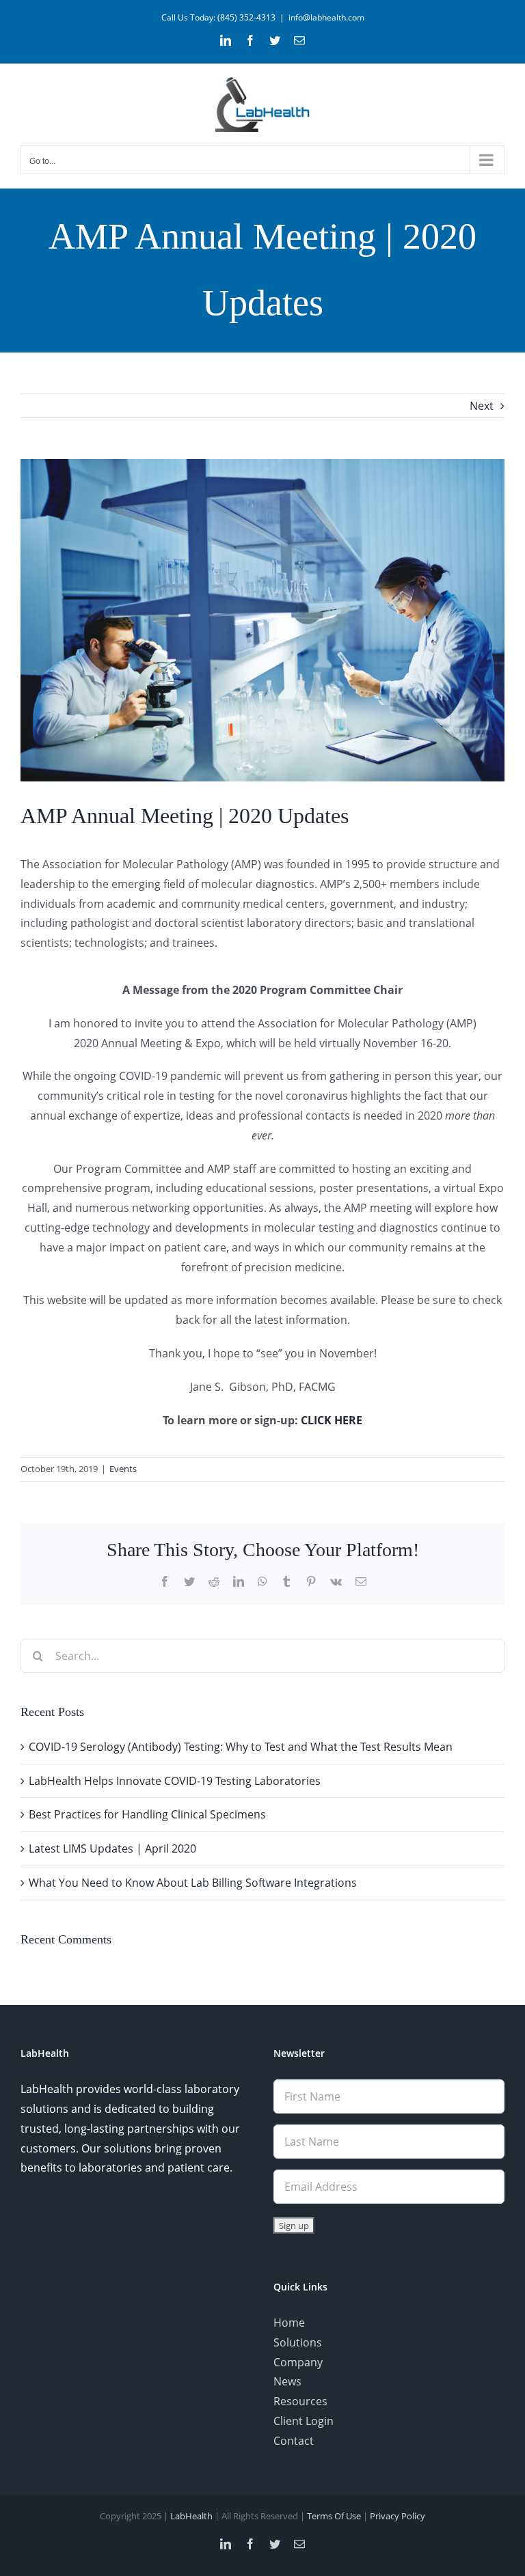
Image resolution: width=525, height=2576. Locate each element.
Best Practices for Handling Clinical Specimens (147, 1814)
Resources (300, 2401)
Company (298, 2362)
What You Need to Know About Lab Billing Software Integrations (193, 1883)
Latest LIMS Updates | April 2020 (112, 1848)
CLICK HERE (332, 1420)
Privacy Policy (398, 2516)
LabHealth (191, 2516)
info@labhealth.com (326, 17)
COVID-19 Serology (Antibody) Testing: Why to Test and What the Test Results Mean (241, 1747)
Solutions (298, 2342)
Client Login (304, 2421)
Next (482, 406)
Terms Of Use (334, 2516)
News (287, 2381)
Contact (294, 2441)
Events (123, 1469)
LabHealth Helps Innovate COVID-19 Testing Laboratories (175, 1781)
